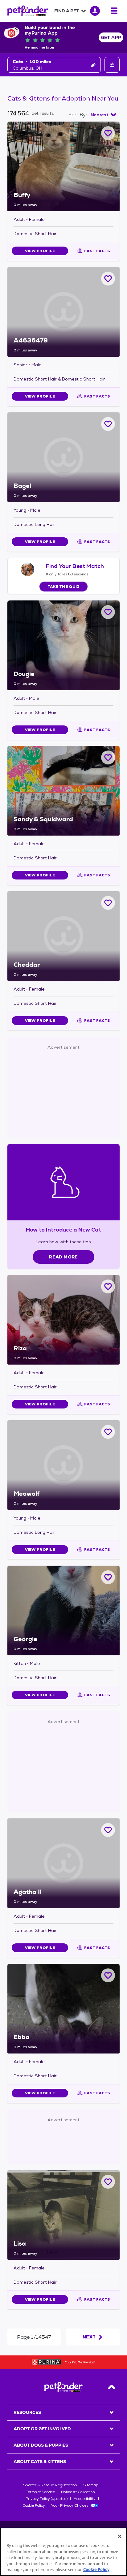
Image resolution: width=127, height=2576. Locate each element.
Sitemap (91, 2485)
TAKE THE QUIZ (64, 587)
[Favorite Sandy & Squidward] (108, 757)
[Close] (120, 2536)
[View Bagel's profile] (63, 457)
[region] (63, 2552)
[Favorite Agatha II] (108, 1830)
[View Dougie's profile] (63, 645)
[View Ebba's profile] (63, 2009)
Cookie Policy (34, 2505)
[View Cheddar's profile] (63, 936)
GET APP (111, 37)
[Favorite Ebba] (108, 1975)
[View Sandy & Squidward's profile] (63, 791)
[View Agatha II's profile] (63, 1863)
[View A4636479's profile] (63, 312)
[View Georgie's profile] (63, 1611)
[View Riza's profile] (63, 1320)
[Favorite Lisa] (108, 2182)
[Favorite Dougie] (108, 612)
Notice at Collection (78, 2492)
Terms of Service (40, 2492)
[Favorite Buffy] (108, 133)
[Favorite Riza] (108, 1286)
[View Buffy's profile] (63, 166)
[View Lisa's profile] (63, 2215)
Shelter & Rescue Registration (50, 2485)
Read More (63, 1257)
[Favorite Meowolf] (108, 1432)
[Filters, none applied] (112, 65)
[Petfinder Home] (28, 11)
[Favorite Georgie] (108, 1577)
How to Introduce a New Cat (64, 1230)
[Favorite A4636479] (108, 279)
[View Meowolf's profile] (63, 1465)
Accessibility (85, 2499)
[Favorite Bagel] (108, 424)
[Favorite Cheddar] (108, 903)
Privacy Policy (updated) (47, 2499)
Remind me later (40, 47)
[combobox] (103, 115)
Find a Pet (67, 11)
